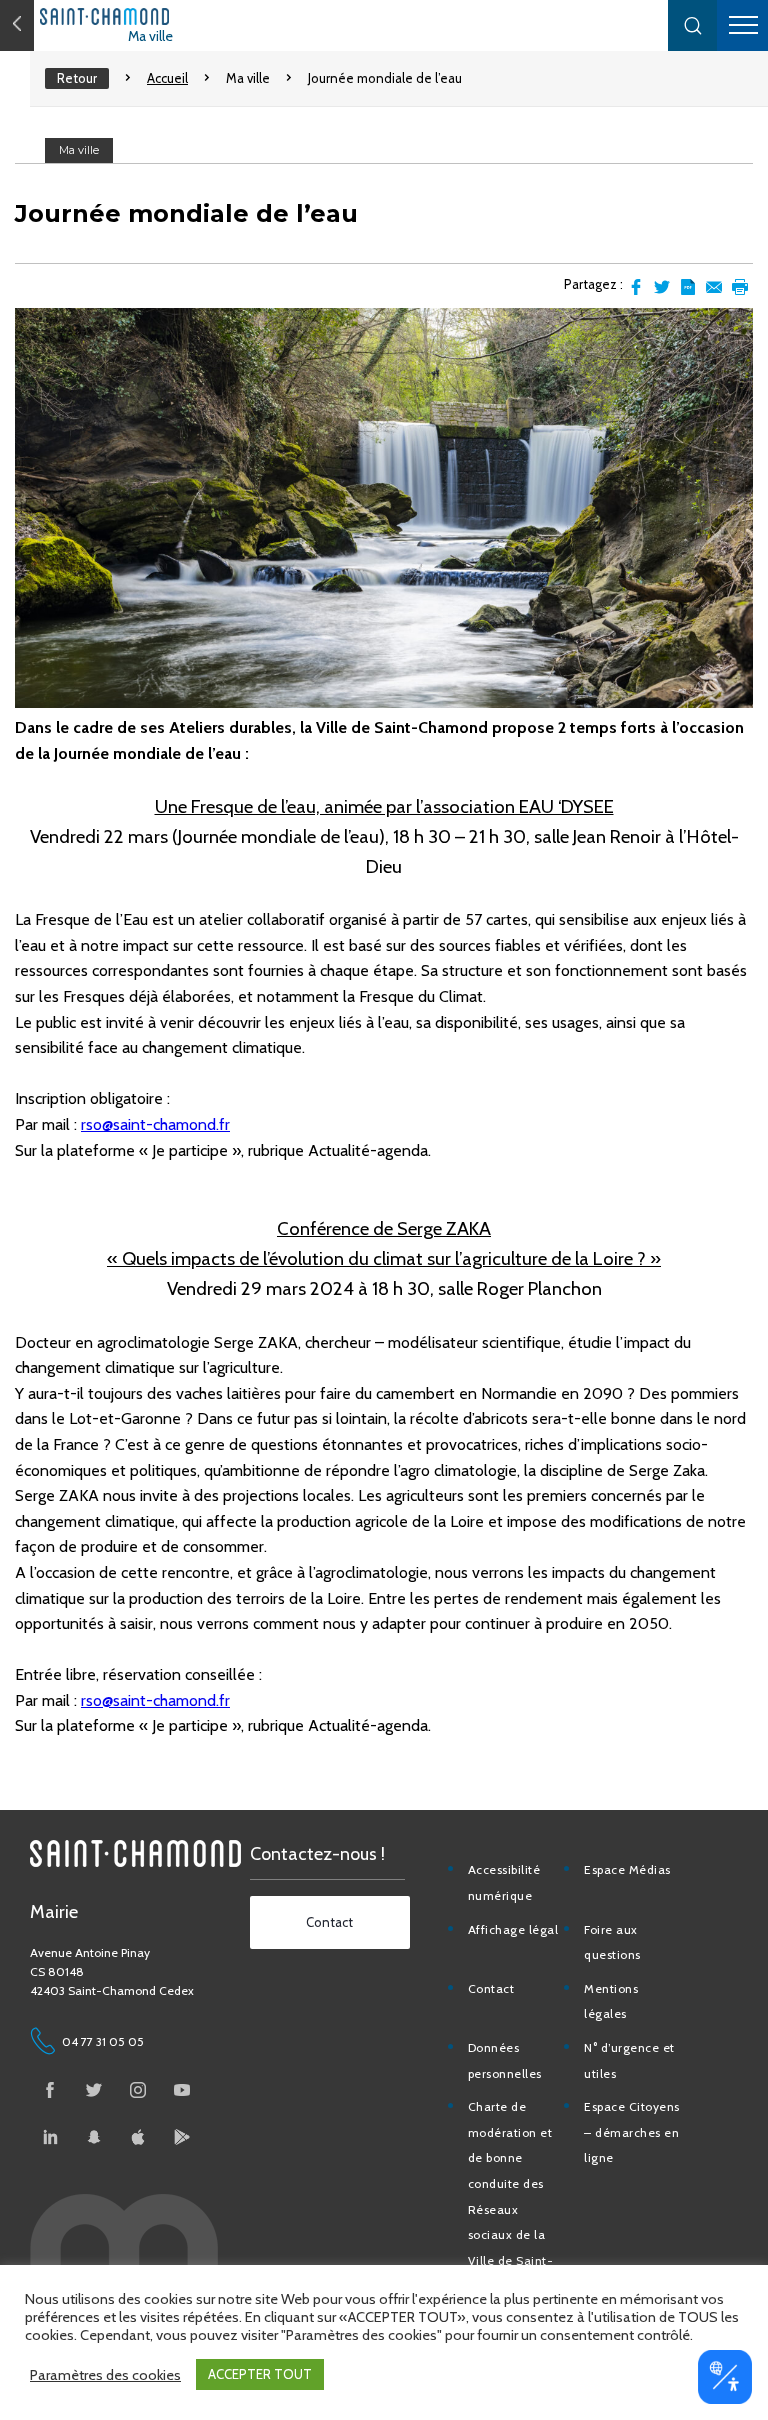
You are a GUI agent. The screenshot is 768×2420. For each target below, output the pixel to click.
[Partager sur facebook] (636, 287)
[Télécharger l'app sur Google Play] (182, 2137)
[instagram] (138, 2090)
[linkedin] (50, 2137)
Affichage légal (513, 1929)
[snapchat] (94, 2137)
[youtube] (182, 2090)
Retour (77, 78)
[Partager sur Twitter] (662, 287)
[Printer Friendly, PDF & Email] (688, 287)
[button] (693, 25)
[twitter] (94, 2090)
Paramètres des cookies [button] (105, 2375)
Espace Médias (627, 1869)
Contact (491, 1988)
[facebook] (50, 2090)
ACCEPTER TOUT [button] (260, 2374)
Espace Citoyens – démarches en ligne (632, 2132)
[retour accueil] (17, 25)
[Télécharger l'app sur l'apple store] (138, 2137)
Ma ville (150, 36)
